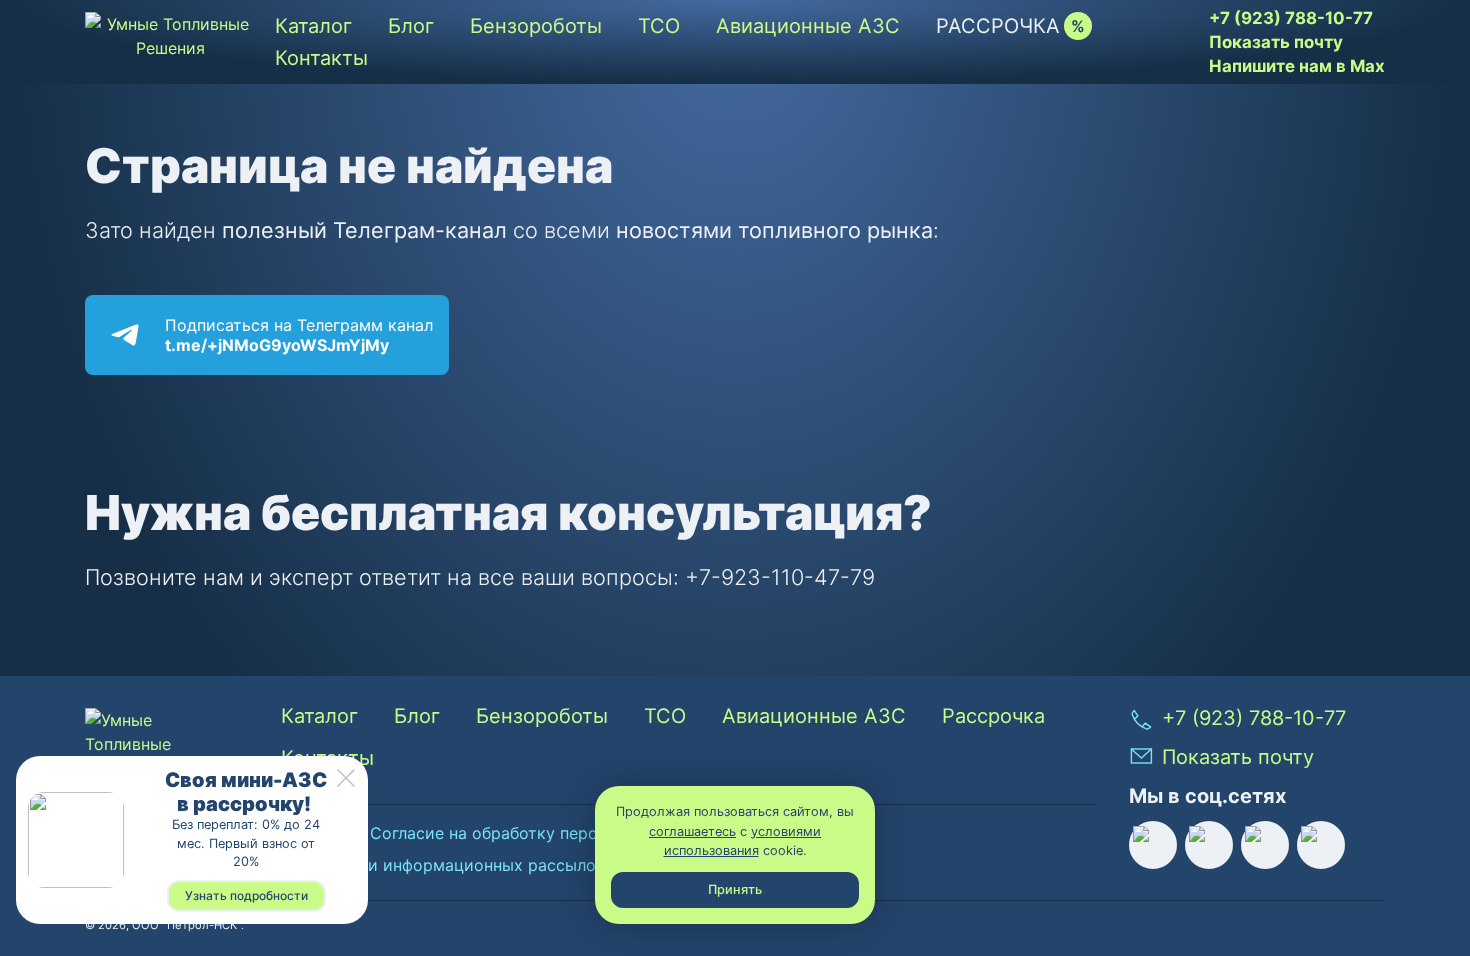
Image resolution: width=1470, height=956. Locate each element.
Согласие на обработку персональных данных (553, 833)
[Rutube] (1153, 845)
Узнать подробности (246, 895)
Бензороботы (536, 26)
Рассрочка (998, 26)
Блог (411, 26)
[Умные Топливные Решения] (170, 42)
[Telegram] (1321, 845)
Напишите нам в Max (1297, 66)
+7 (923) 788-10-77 (1291, 18)
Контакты (321, 58)
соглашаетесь (692, 831)
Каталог (313, 26)
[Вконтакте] (1209, 845)
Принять (735, 889)
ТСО (659, 26)
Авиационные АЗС (808, 26)
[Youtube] (1265, 845)
